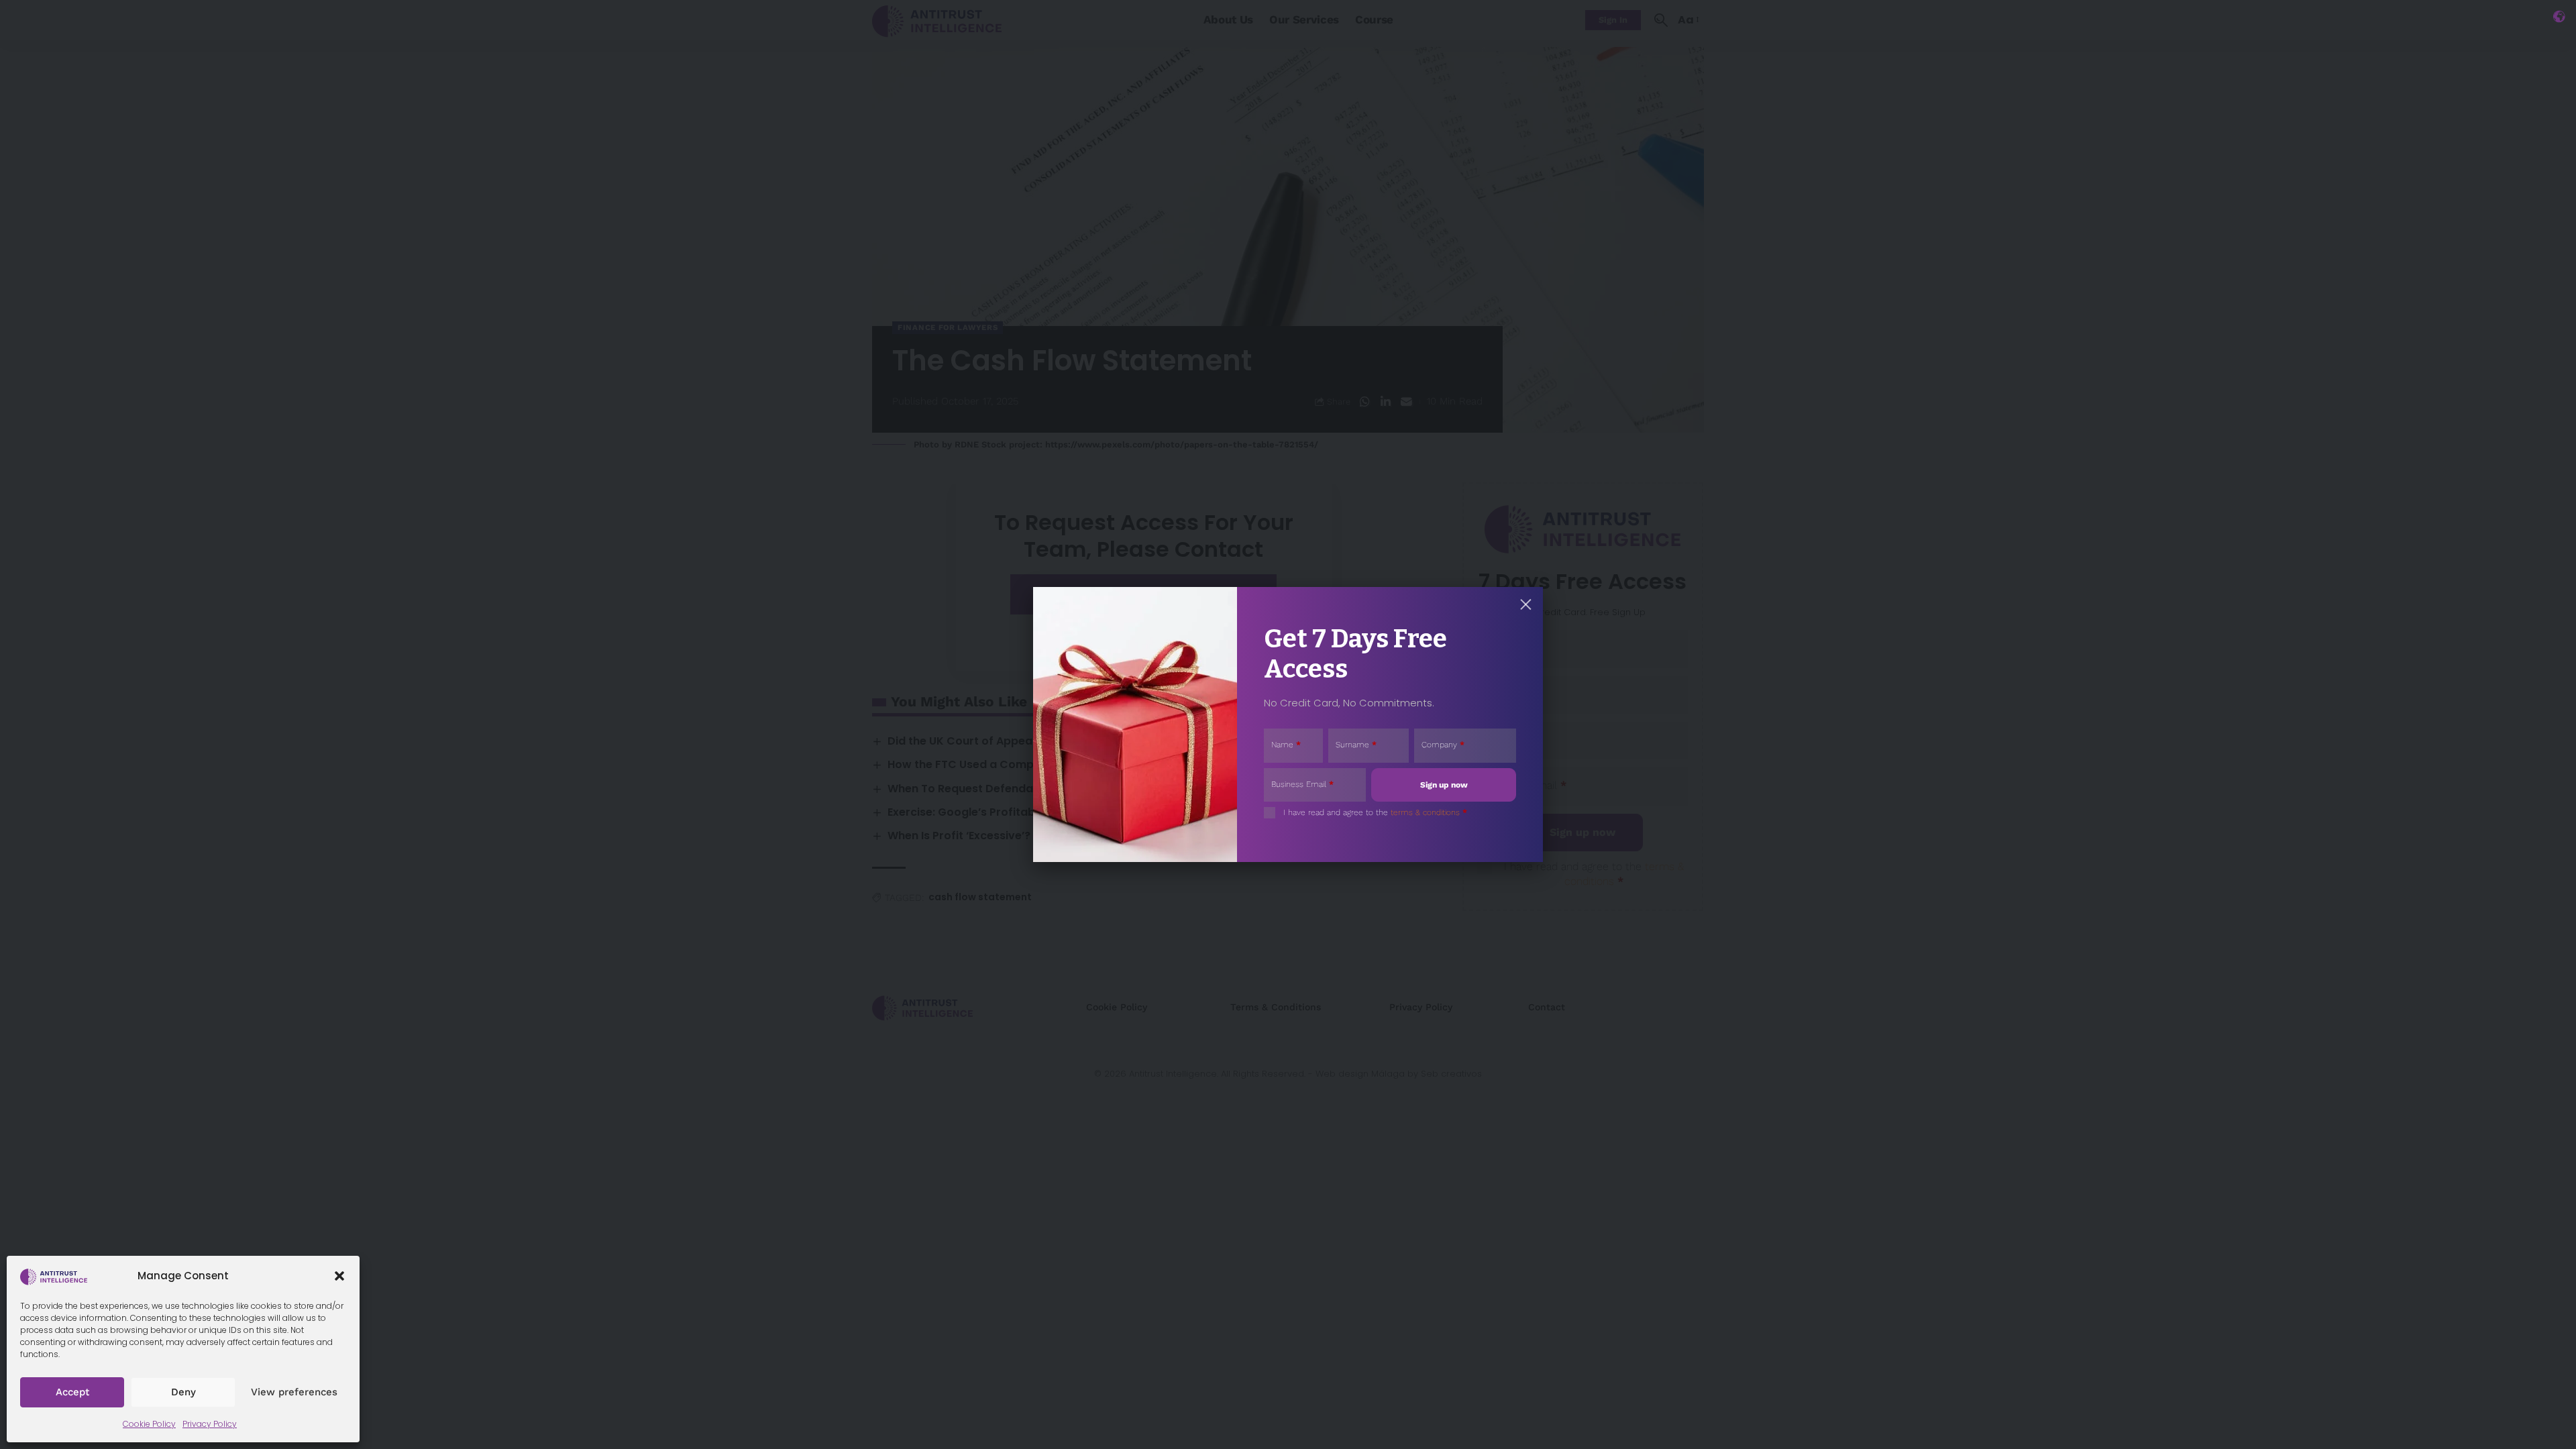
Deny (183, 1392)
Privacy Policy (210, 1424)
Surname (1356, 745)
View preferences (294, 1392)
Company (1443, 745)
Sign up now (1444, 785)
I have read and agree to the (1375, 812)
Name (1286, 745)
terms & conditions (1425, 812)
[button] (339, 1276)
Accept (72, 1392)
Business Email (1302, 784)
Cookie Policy (149, 1424)
